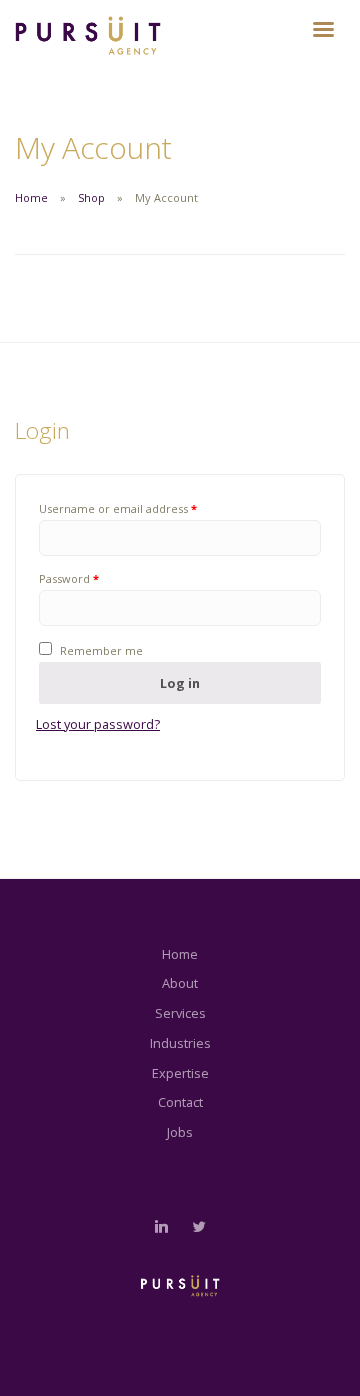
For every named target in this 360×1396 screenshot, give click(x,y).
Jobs (180, 1132)
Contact (180, 1102)
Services (180, 1013)
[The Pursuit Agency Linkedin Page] (161, 1227)
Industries (180, 1043)
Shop (91, 197)
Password (69, 578)
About (180, 983)
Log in (180, 683)
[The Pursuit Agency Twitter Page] (199, 1227)
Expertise (180, 1073)
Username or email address (118, 508)
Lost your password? (98, 724)
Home (31, 197)
